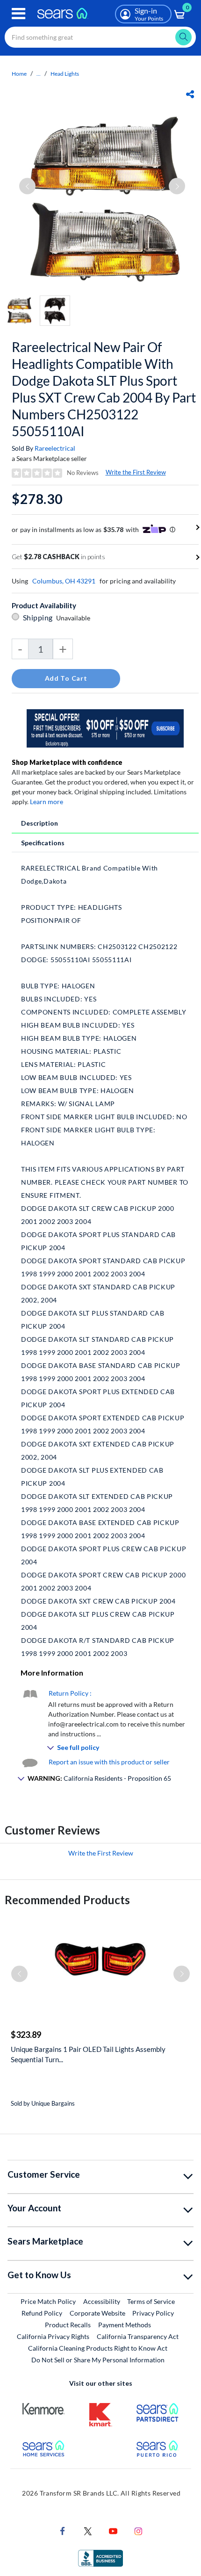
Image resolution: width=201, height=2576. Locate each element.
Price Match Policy (48, 2301)
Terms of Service (151, 2301)
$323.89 (26, 2035)
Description (39, 823)
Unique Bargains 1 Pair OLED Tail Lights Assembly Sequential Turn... (88, 2054)
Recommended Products (67, 1900)
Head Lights (65, 74)
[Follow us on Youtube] (113, 2530)
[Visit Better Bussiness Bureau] (100, 2558)
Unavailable (75, 618)
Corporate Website (98, 2313)
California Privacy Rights (53, 2336)
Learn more (47, 802)
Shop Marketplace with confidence (67, 762)
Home (19, 74)
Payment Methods (125, 2325)
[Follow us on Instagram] (138, 2530)
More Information (52, 1673)
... (39, 74)
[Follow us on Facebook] (63, 2530)
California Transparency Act (138, 2336)
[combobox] (100, 37)
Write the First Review (136, 472)
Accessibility (102, 2301)
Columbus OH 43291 (64, 581)
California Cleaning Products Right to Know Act (98, 2348)
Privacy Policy (153, 2313)
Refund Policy (42, 2313)
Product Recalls (68, 2325)
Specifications (43, 843)
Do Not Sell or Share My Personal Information (98, 2360)
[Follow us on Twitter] (88, 2530)
